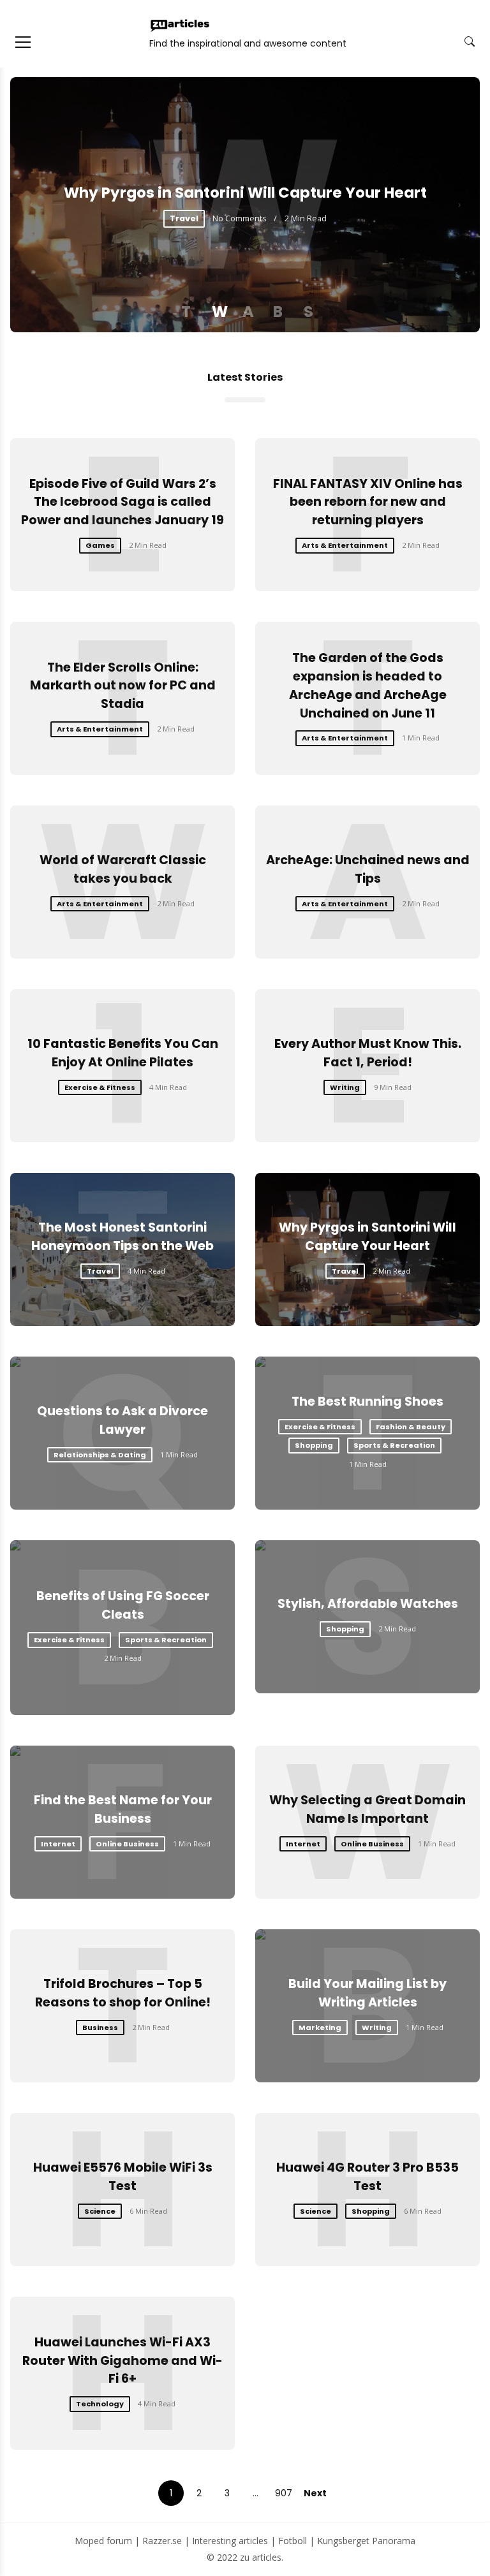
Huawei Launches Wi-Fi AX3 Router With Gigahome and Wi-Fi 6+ (122, 2361)
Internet (58, 1844)
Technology (100, 2404)
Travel (184, 218)
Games (100, 545)
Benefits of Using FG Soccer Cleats (123, 1605)
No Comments (240, 218)
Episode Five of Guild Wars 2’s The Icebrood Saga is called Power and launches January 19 (122, 502)
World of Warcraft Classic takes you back (123, 869)
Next (315, 2493)
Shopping (314, 1445)
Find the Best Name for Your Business (123, 1809)
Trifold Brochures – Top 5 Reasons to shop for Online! (123, 1993)
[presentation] (31, 205)
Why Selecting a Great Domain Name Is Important (367, 1809)
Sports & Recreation (394, 1445)
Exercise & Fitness (100, 1087)
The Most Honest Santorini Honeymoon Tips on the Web (122, 1237)
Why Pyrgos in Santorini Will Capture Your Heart (245, 193)
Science (100, 2211)
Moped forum (103, 2541)
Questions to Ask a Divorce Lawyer (122, 1420)
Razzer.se (162, 2541)
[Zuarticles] (181, 26)
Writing (345, 1087)
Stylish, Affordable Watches (368, 1604)
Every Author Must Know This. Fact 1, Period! (368, 1053)
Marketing (320, 2028)
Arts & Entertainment (345, 545)
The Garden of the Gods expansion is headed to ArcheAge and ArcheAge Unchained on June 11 (368, 685)
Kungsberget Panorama (366, 2541)
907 (284, 2493)
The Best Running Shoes (367, 1402)
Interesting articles (230, 2541)
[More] (23, 42)
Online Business (127, 1844)
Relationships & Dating (100, 1455)
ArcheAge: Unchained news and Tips (368, 869)
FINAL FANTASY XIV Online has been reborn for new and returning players (368, 502)
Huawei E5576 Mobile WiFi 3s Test (123, 2177)
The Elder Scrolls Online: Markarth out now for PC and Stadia (123, 686)
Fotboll (293, 2541)
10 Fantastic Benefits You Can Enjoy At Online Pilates (123, 1053)
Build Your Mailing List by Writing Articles (367, 1993)
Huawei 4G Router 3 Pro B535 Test (367, 2177)
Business (100, 2028)
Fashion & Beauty (411, 1427)
